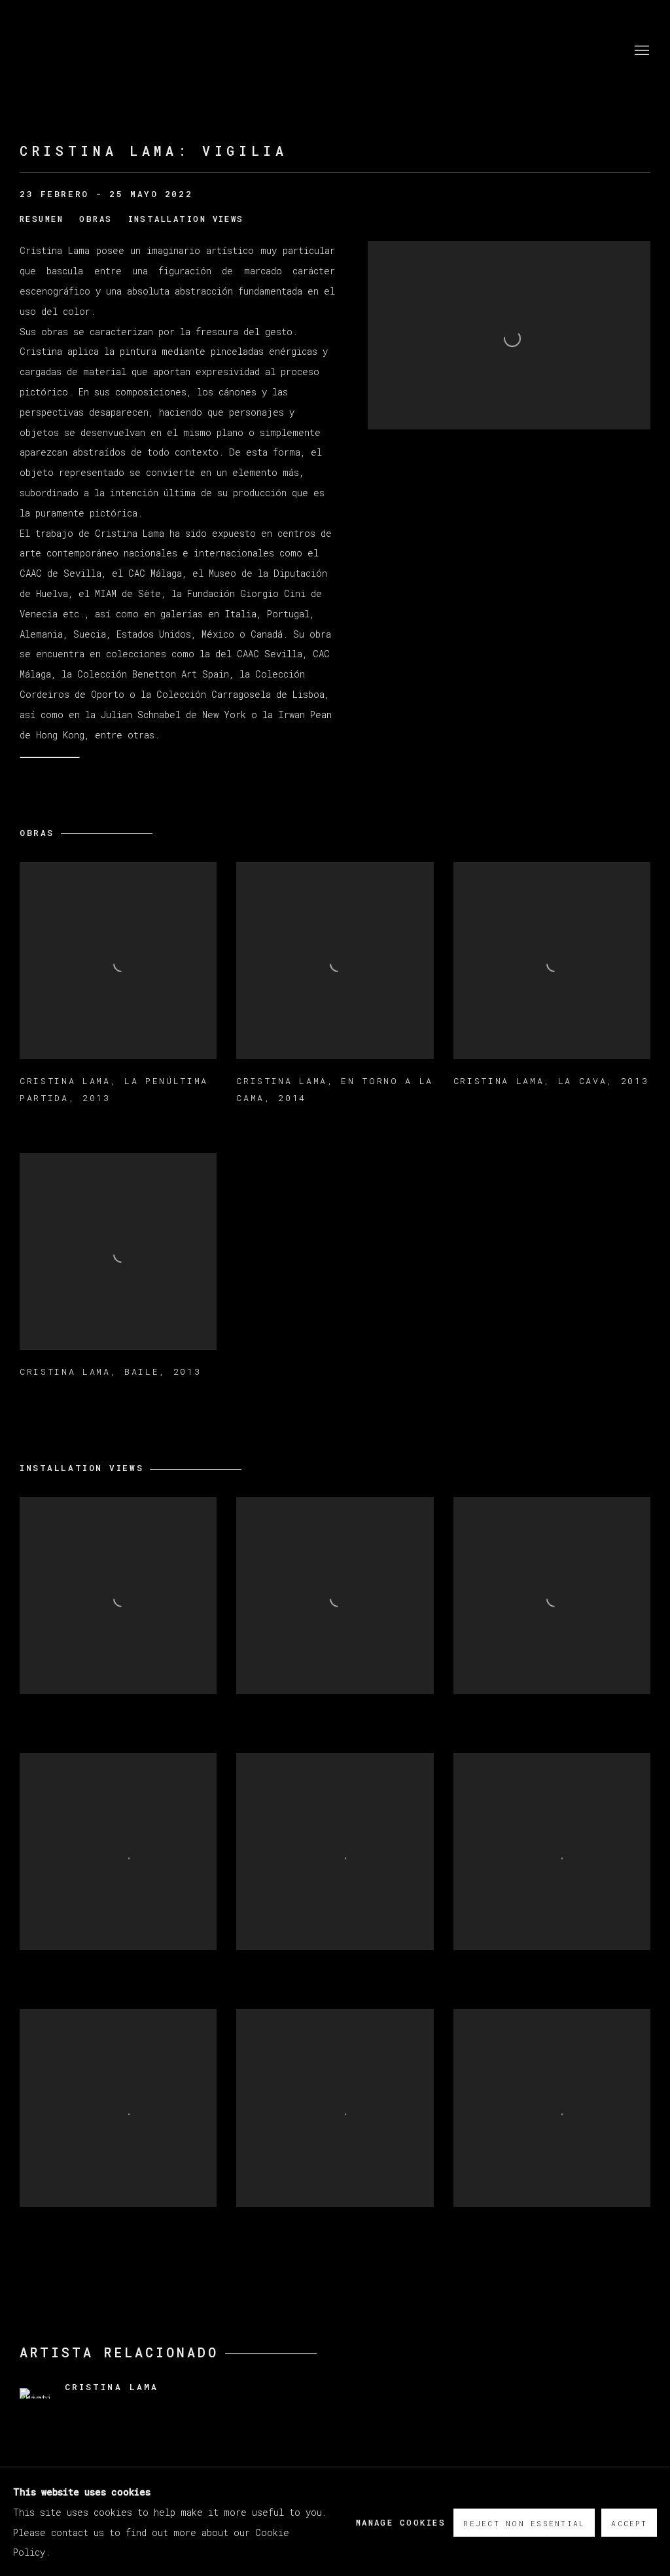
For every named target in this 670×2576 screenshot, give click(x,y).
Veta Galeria (98, 51)
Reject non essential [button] (524, 2523)
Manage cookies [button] (401, 2522)
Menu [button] (641, 51)
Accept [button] (629, 2523)
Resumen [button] (42, 219)
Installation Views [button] (186, 219)
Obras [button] (96, 219)
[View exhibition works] (509, 251)
